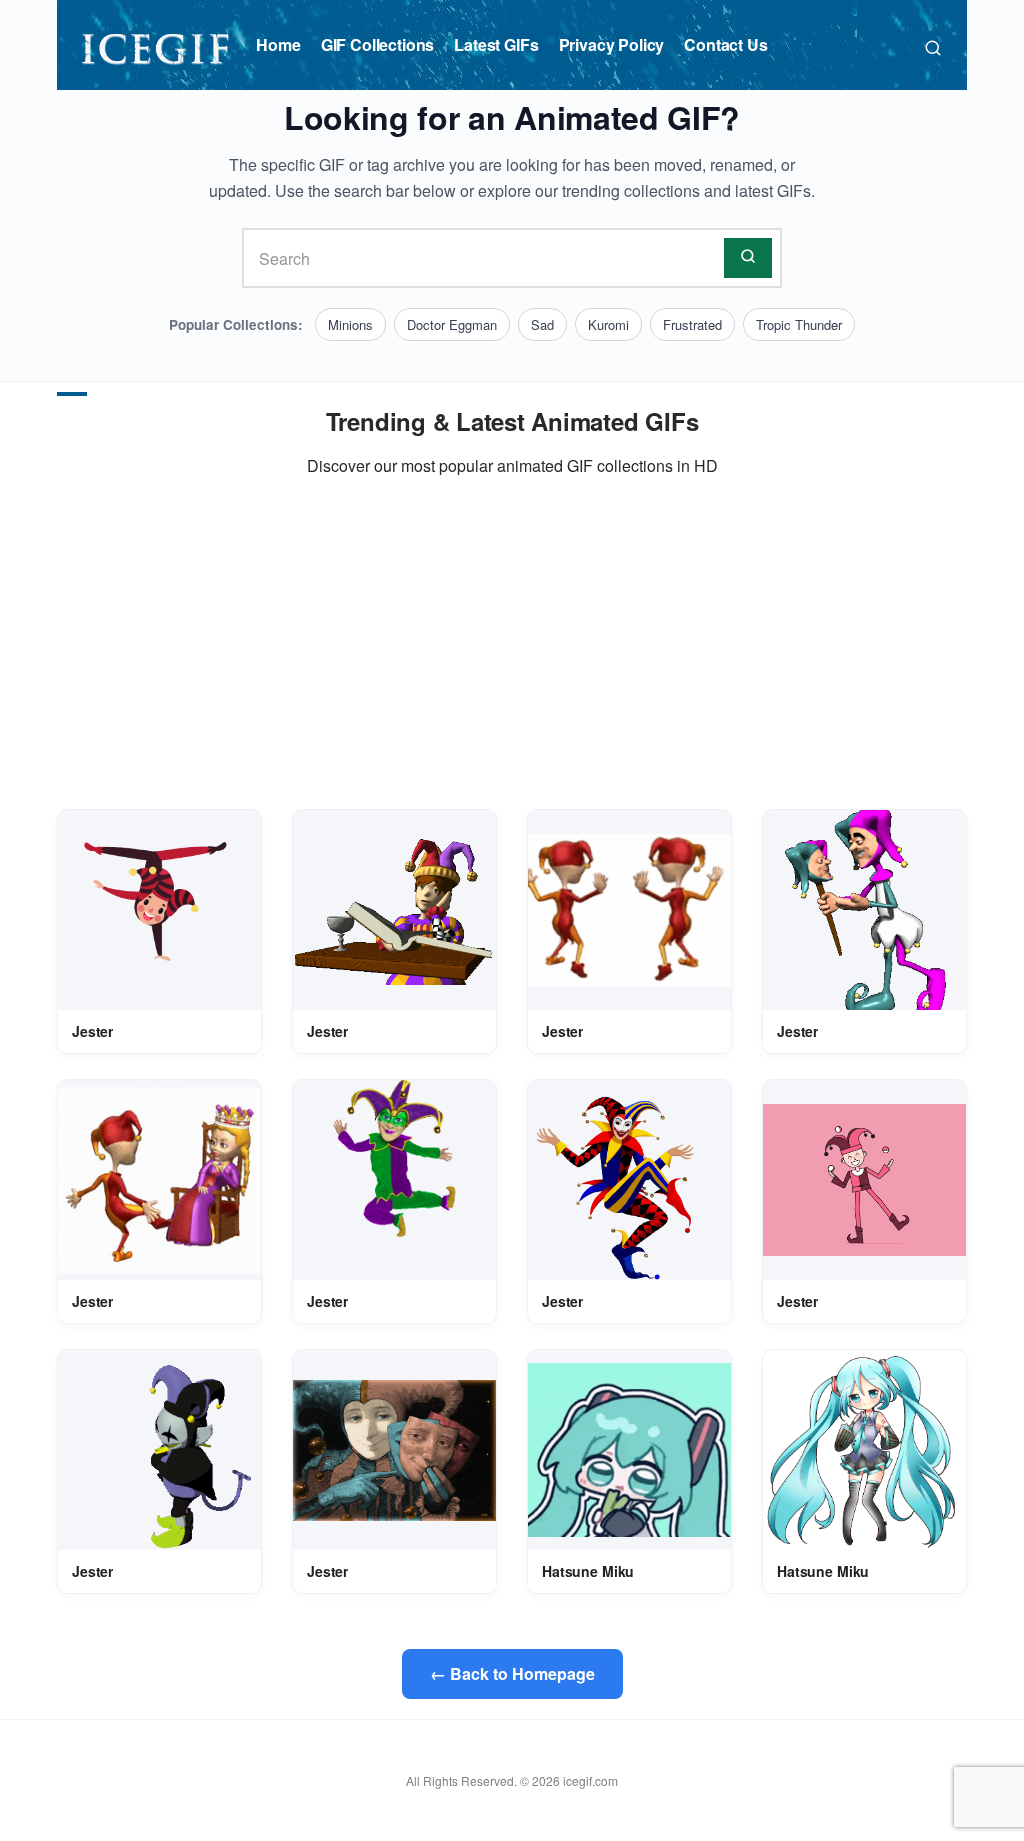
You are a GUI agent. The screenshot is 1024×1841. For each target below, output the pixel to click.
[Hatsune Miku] (629, 1449)
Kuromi (608, 324)
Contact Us (725, 44)
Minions (350, 324)
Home (278, 44)
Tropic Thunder (799, 324)
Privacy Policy (612, 44)
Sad (542, 324)
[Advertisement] (512, 644)
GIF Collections (378, 44)
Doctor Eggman (452, 324)
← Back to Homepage (512, 1673)
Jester (92, 1031)
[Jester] (159, 910)
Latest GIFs (496, 44)
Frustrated (692, 324)
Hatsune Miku (588, 1571)
